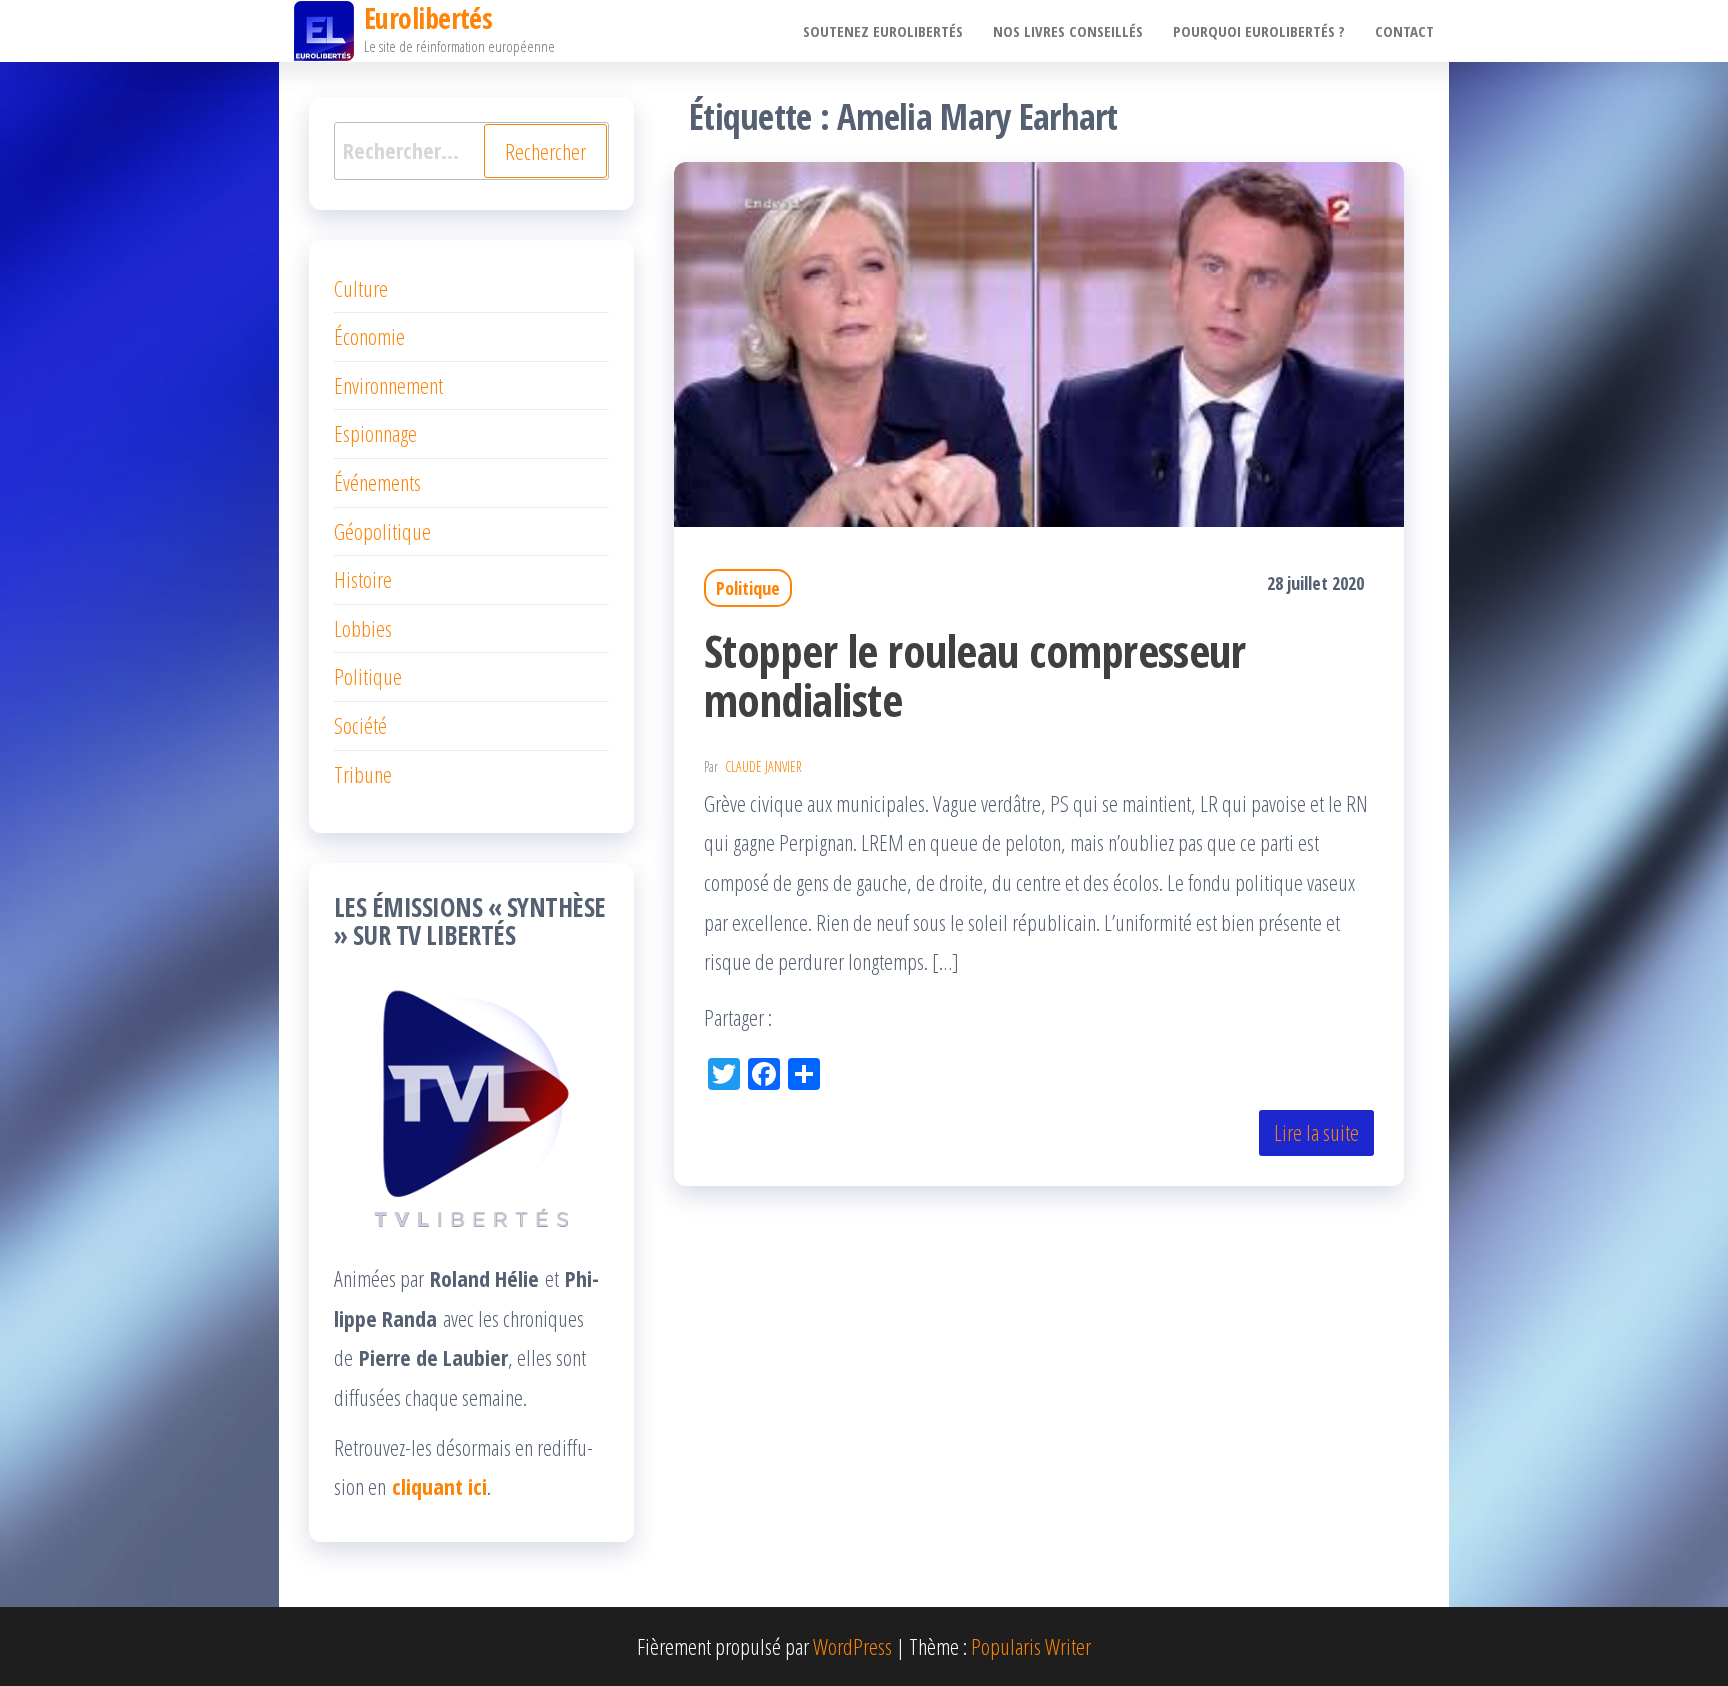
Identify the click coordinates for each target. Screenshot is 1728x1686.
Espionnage (375, 433)
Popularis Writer (1031, 1646)
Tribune (363, 774)
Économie (369, 336)
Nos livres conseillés (1068, 31)
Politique (748, 588)
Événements (377, 482)
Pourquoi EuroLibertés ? (1259, 31)
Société (360, 725)
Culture (361, 288)
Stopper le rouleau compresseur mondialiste (974, 675)
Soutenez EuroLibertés (883, 31)
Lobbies (363, 628)
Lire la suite (1316, 1132)
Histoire (363, 579)
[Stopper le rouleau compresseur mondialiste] (1039, 341)
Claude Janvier (763, 766)
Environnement (388, 385)
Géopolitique (382, 531)
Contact (1404, 31)
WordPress (852, 1646)
